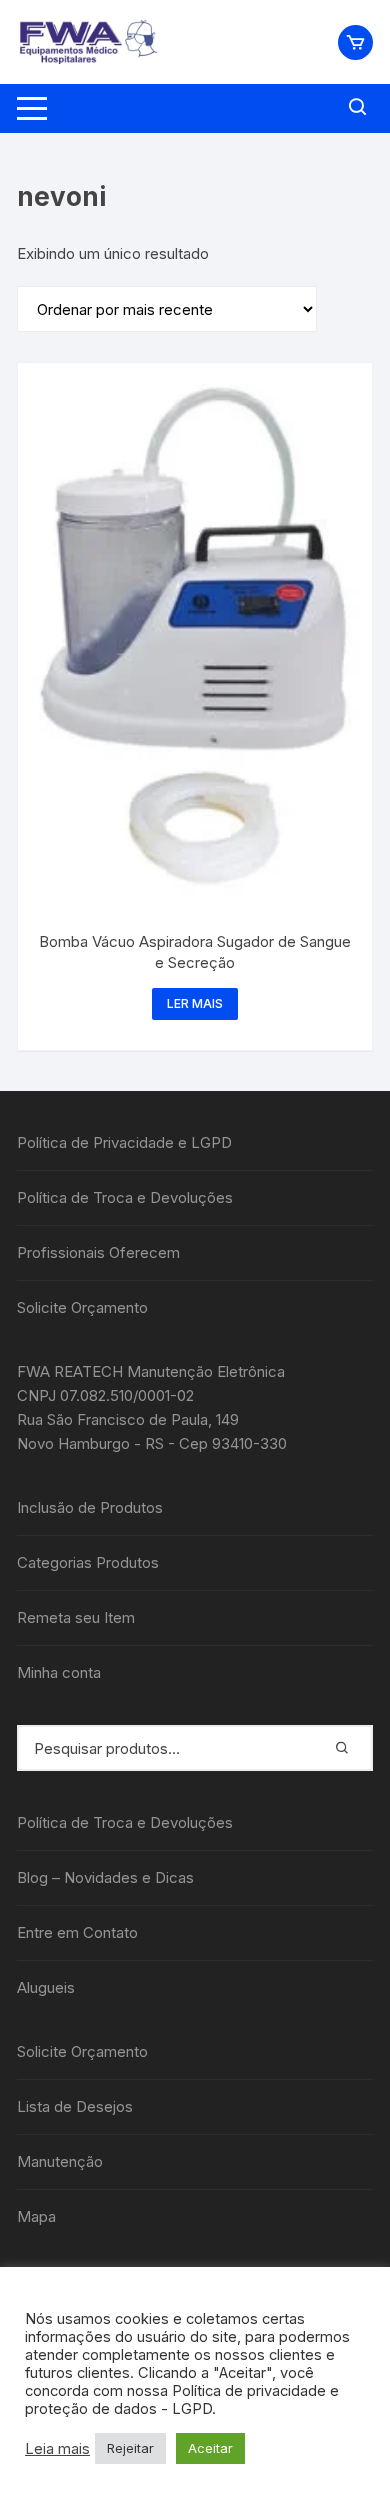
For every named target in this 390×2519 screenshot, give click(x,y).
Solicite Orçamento (82, 1307)
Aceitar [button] (210, 2448)
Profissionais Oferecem (98, 1252)
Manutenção (60, 2161)
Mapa (36, 2216)
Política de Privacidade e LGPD (124, 1142)
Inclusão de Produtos (90, 1507)
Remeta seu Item (76, 1617)
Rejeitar (130, 2448)
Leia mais (57, 2449)
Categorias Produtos (88, 1562)
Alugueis (46, 1987)
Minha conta (59, 1672)
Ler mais (195, 1003)
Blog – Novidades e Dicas (105, 1877)
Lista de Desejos (75, 2106)
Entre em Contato (77, 1932)
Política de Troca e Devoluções (125, 1197)
